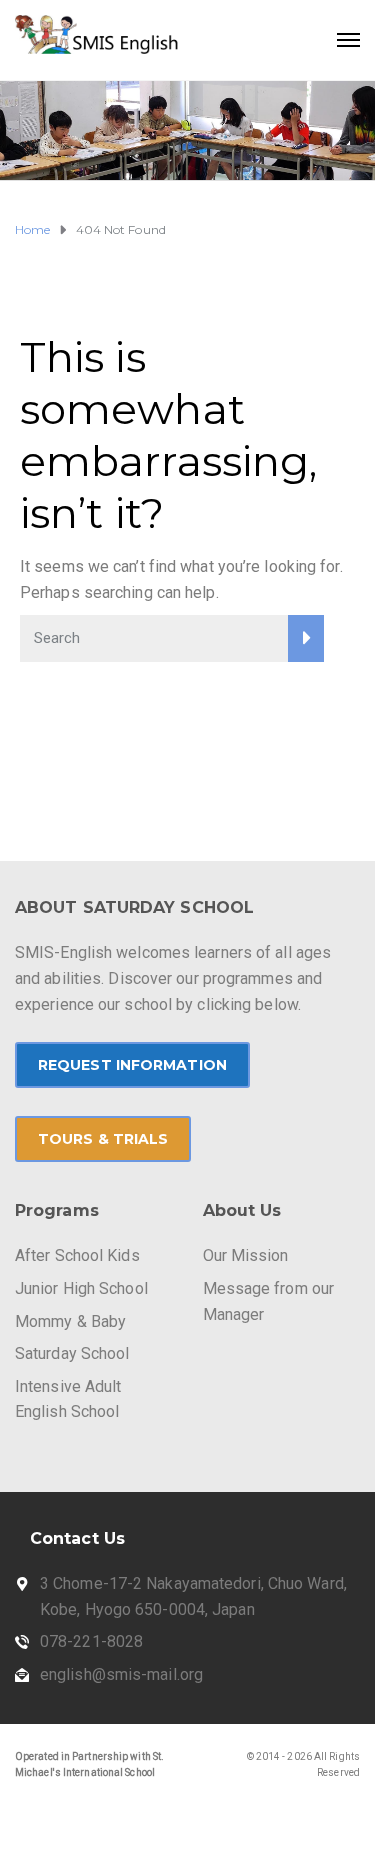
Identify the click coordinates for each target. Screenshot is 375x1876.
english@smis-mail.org (121, 1674)
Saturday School (72, 1353)
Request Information (132, 1065)
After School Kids (77, 1255)
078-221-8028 (91, 1641)
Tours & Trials (103, 1139)
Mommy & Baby (70, 1321)
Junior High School (81, 1288)
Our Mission (246, 1255)
